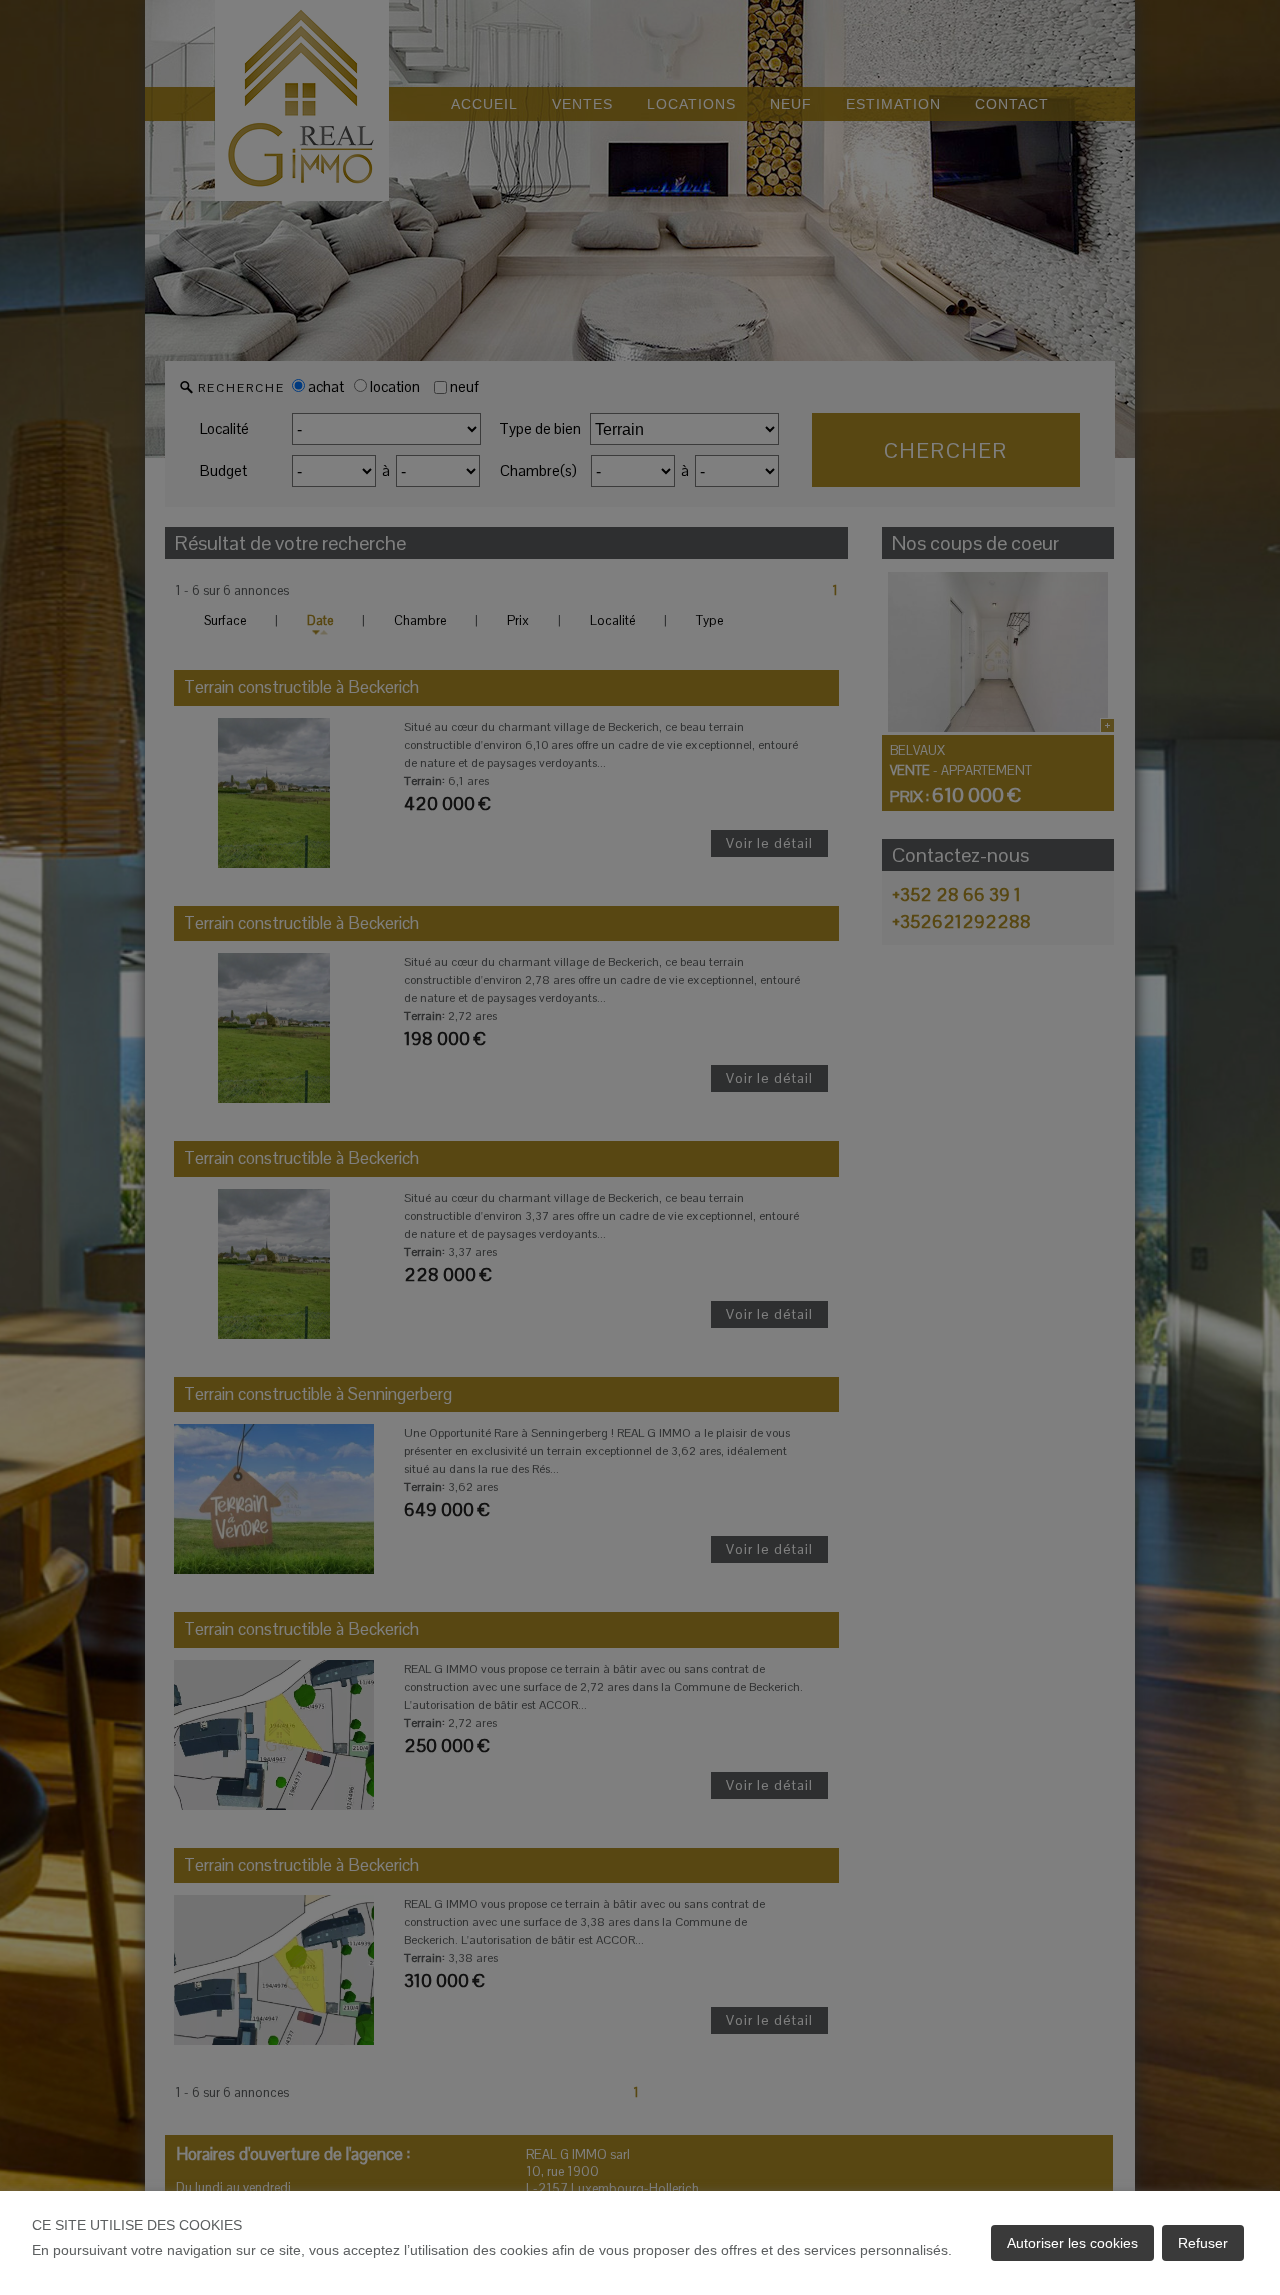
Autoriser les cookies (1072, 2243)
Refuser (1203, 2243)
